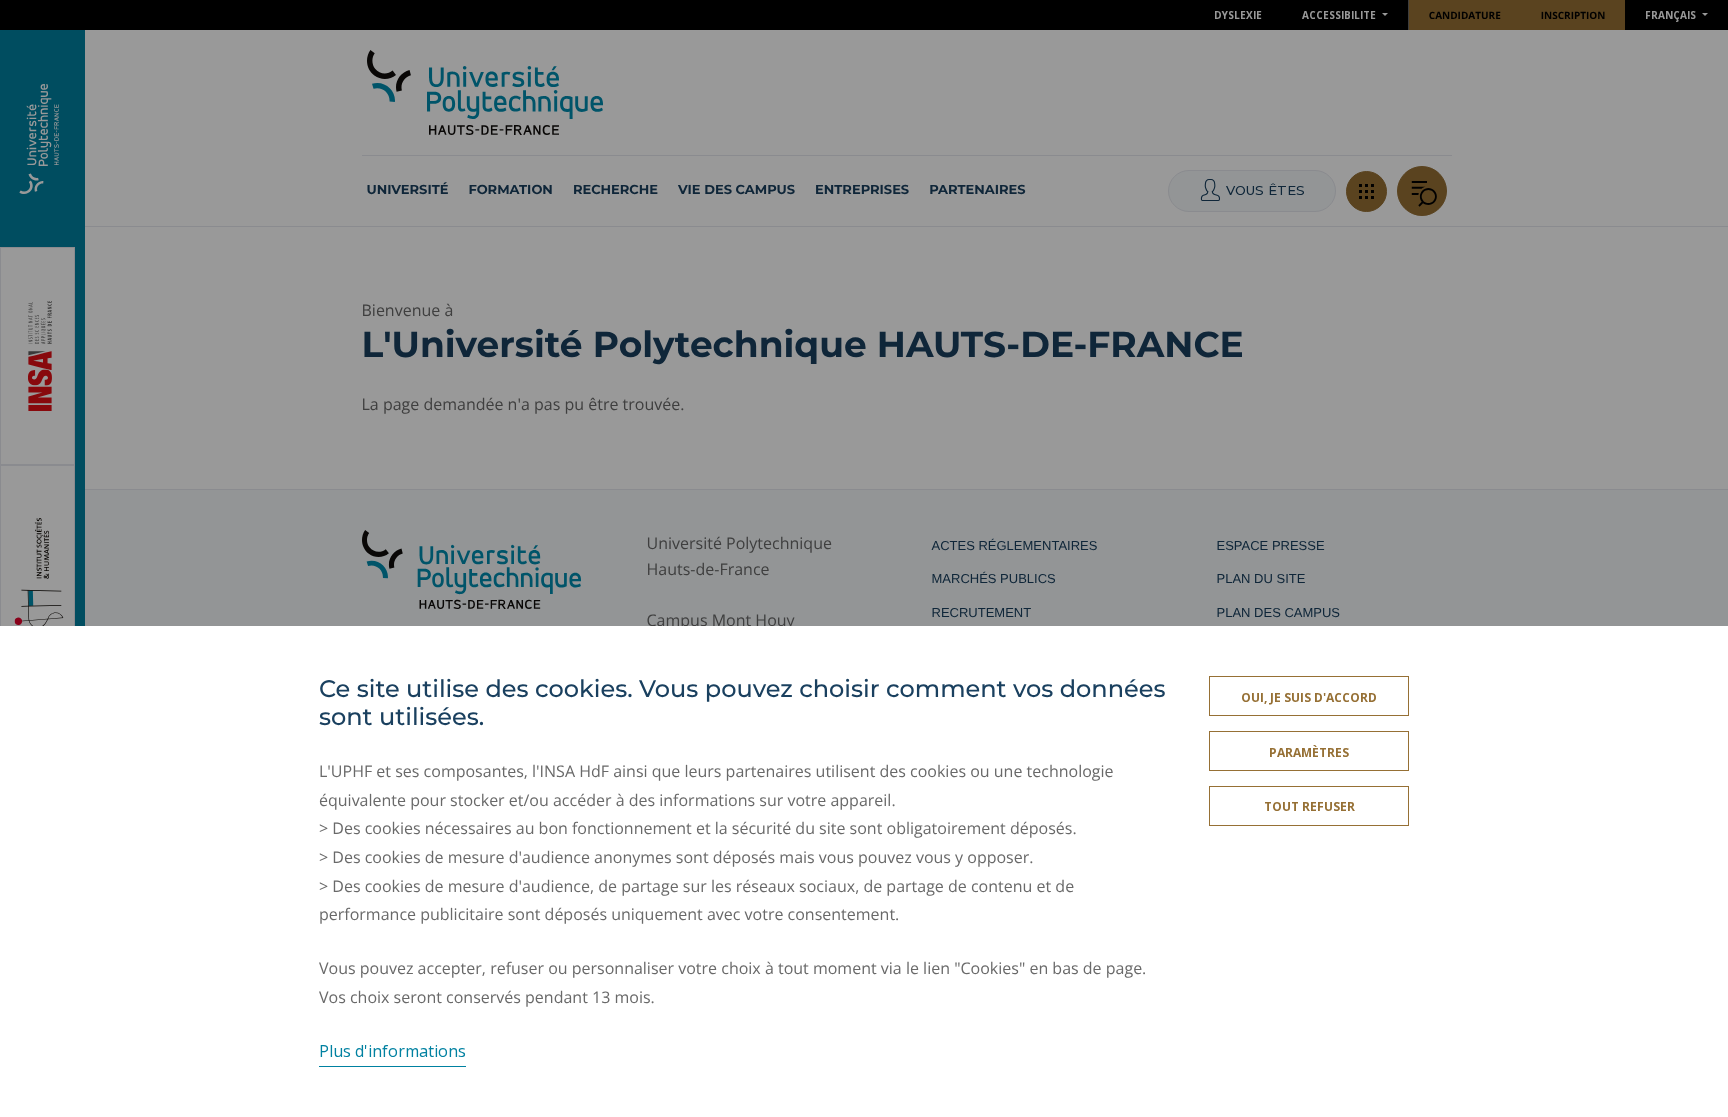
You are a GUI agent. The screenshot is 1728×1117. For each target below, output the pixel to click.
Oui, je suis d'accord (1309, 697)
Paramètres (1309, 752)
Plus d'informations (392, 1051)
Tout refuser (1309, 807)
